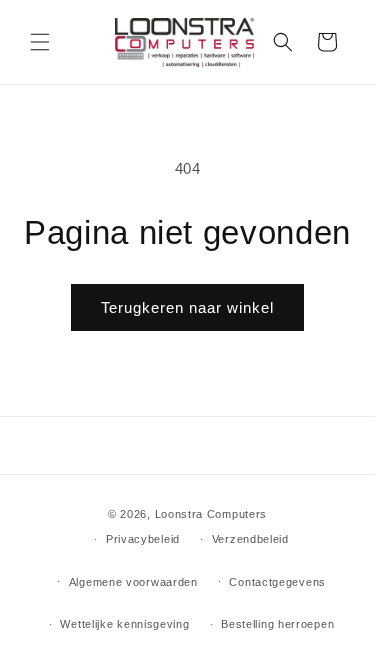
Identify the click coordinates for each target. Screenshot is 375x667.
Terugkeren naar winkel (187, 307)
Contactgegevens (277, 582)
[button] (40, 42)
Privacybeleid (143, 539)
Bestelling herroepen (277, 624)
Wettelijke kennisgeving (124, 624)
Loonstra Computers (211, 514)
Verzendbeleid (250, 539)
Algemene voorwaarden (133, 582)
